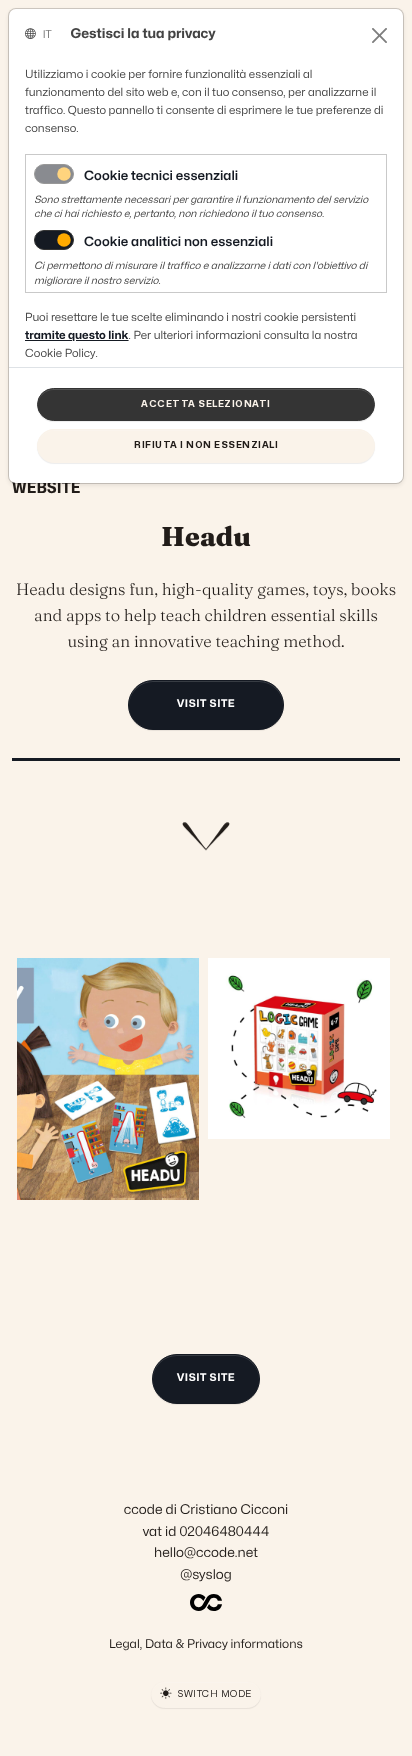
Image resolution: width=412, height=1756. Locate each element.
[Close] (379, 35)
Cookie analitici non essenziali (178, 243)
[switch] (54, 240)
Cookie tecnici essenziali (161, 177)
